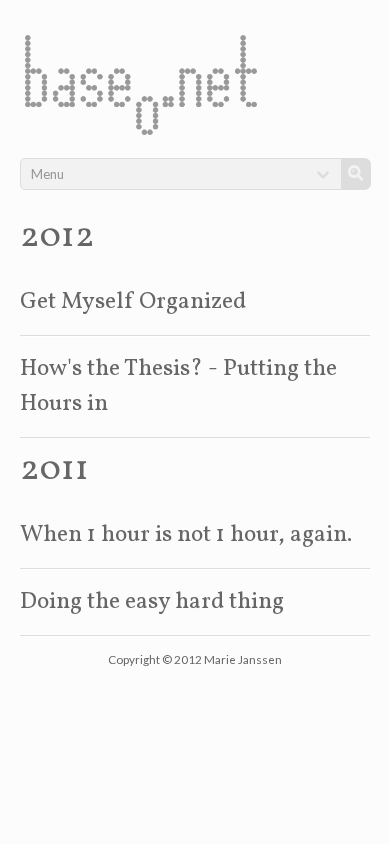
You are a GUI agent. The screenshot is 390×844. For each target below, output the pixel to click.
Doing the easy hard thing (152, 602)
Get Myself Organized (133, 302)
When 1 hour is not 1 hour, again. (186, 535)
